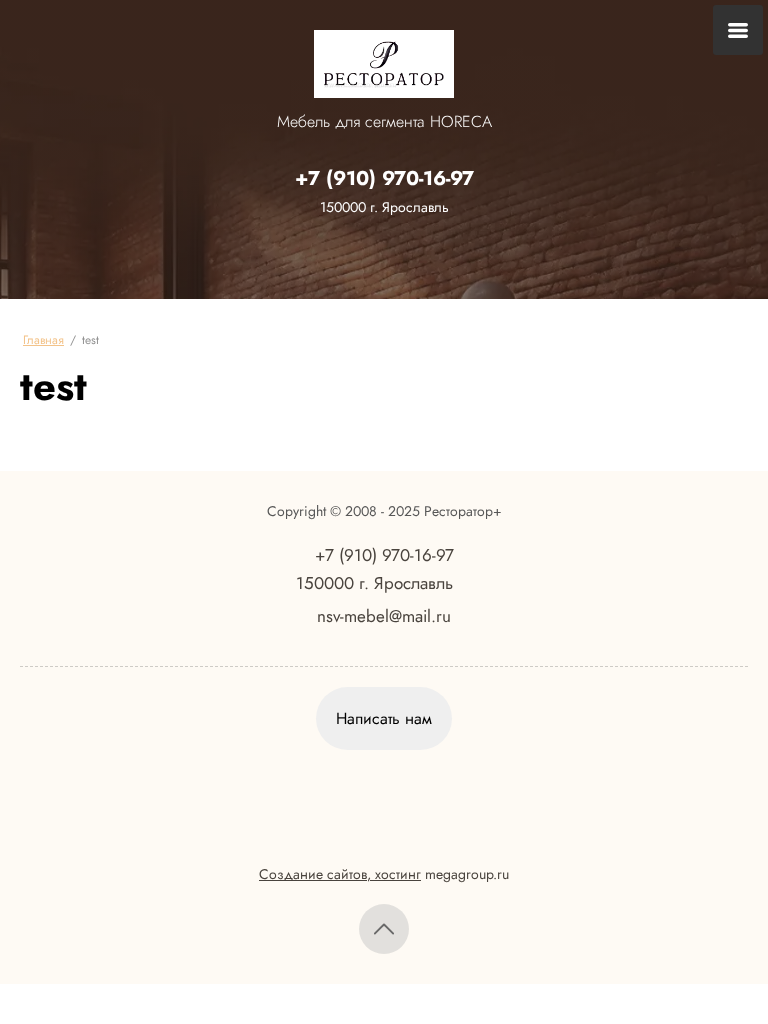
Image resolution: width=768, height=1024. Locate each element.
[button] (384, 718)
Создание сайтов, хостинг (340, 874)
